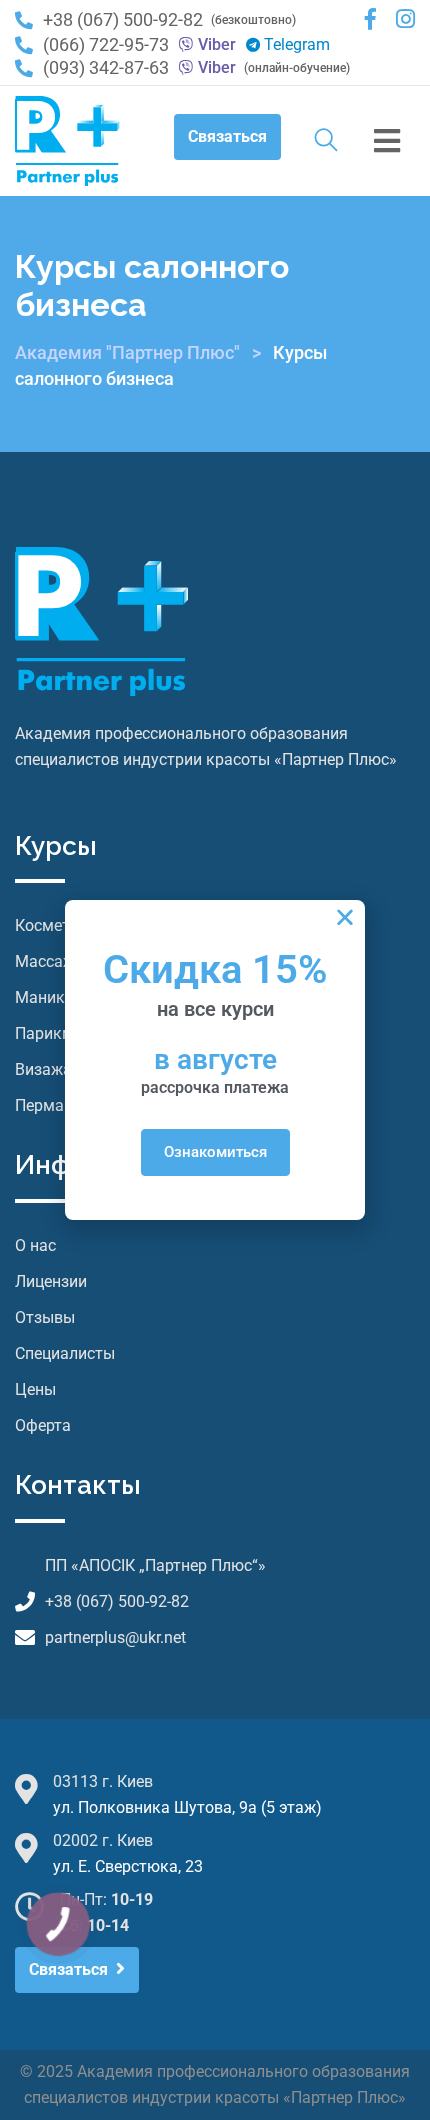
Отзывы (45, 1317)
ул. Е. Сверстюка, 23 (128, 1866)
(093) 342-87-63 (106, 68)
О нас (35, 1245)
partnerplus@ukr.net (115, 1637)
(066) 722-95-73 (106, 45)
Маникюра (55, 997)
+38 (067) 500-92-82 (123, 19)
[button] (345, 917)
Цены (35, 1389)
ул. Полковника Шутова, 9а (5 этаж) (187, 1807)
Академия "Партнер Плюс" (127, 352)
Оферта (43, 1425)
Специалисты (65, 1353)
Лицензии (51, 1281)
